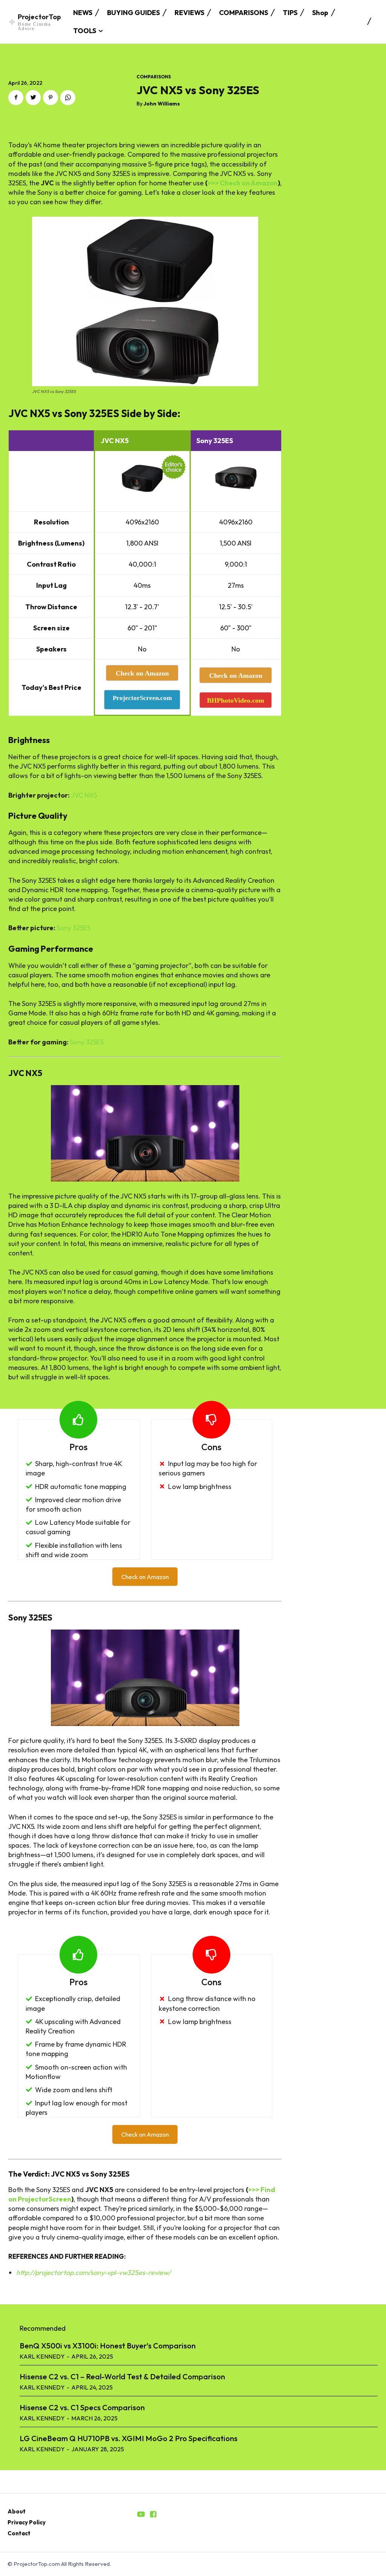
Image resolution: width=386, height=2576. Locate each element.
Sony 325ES (74, 928)
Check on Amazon (145, 1577)
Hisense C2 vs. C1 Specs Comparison (82, 2407)
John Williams (162, 104)
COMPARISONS (154, 77)
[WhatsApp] (68, 98)
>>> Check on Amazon (243, 183)
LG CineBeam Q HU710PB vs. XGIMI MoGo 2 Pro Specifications (129, 2438)
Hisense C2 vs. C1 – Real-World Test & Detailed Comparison (122, 2376)
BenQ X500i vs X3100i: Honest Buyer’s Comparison (108, 2346)
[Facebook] (16, 98)
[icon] (141, 2515)
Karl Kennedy (42, 2356)
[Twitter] (33, 98)
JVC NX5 (84, 795)
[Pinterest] (51, 98)
